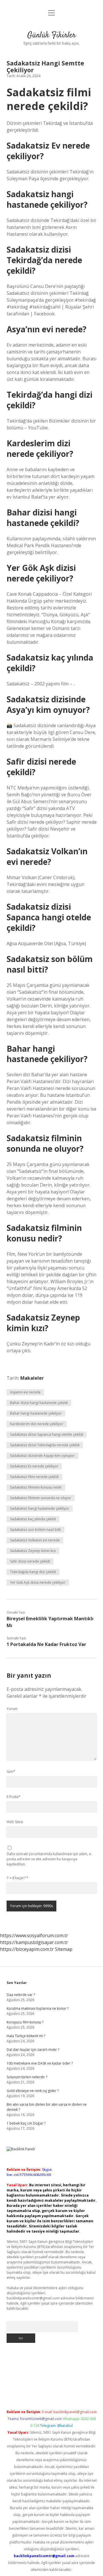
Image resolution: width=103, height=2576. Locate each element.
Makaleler (32, 1378)
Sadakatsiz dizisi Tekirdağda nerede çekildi (45, 1445)
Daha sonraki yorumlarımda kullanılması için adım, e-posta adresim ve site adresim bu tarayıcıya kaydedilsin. (49, 1859)
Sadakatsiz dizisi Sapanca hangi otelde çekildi (47, 1434)
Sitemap (64, 1949)
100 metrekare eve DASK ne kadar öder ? (40, 2063)
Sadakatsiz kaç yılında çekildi (33, 1519)
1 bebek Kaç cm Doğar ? (26, 2123)
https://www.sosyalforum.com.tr (34, 1935)
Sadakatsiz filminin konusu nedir (36, 1487)
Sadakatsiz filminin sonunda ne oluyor (41, 1498)
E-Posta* (14, 1797)
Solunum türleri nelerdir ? (27, 2077)
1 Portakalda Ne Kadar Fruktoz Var (46, 1644)
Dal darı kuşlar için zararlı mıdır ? (33, 2050)
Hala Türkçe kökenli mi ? (26, 2036)
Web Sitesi (15, 1822)
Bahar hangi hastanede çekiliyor (36, 1413)
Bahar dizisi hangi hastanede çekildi (39, 1403)
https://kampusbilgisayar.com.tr (34, 1942)
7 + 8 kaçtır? (17, 1878)
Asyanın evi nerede (25, 1392)
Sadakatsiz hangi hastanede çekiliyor (40, 1508)
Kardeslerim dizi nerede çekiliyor (37, 1424)
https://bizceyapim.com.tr (27, 1949)
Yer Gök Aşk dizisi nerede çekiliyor (38, 1582)
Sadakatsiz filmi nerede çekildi (34, 1477)
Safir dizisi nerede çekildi (30, 1561)
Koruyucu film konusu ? (25, 2022)
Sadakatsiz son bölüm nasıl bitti (35, 1530)
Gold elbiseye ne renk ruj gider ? (33, 2091)
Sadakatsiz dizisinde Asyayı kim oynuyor (42, 1456)
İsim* (11, 1772)
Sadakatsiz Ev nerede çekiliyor (34, 1466)
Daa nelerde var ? (21, 1995)
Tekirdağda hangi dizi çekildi (33, 1572)
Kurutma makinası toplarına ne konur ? (38, 2008)
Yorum (12, 1709)
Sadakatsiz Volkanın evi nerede (35, 1540)
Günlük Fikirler (51, 35)
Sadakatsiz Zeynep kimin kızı (33, 1551)
